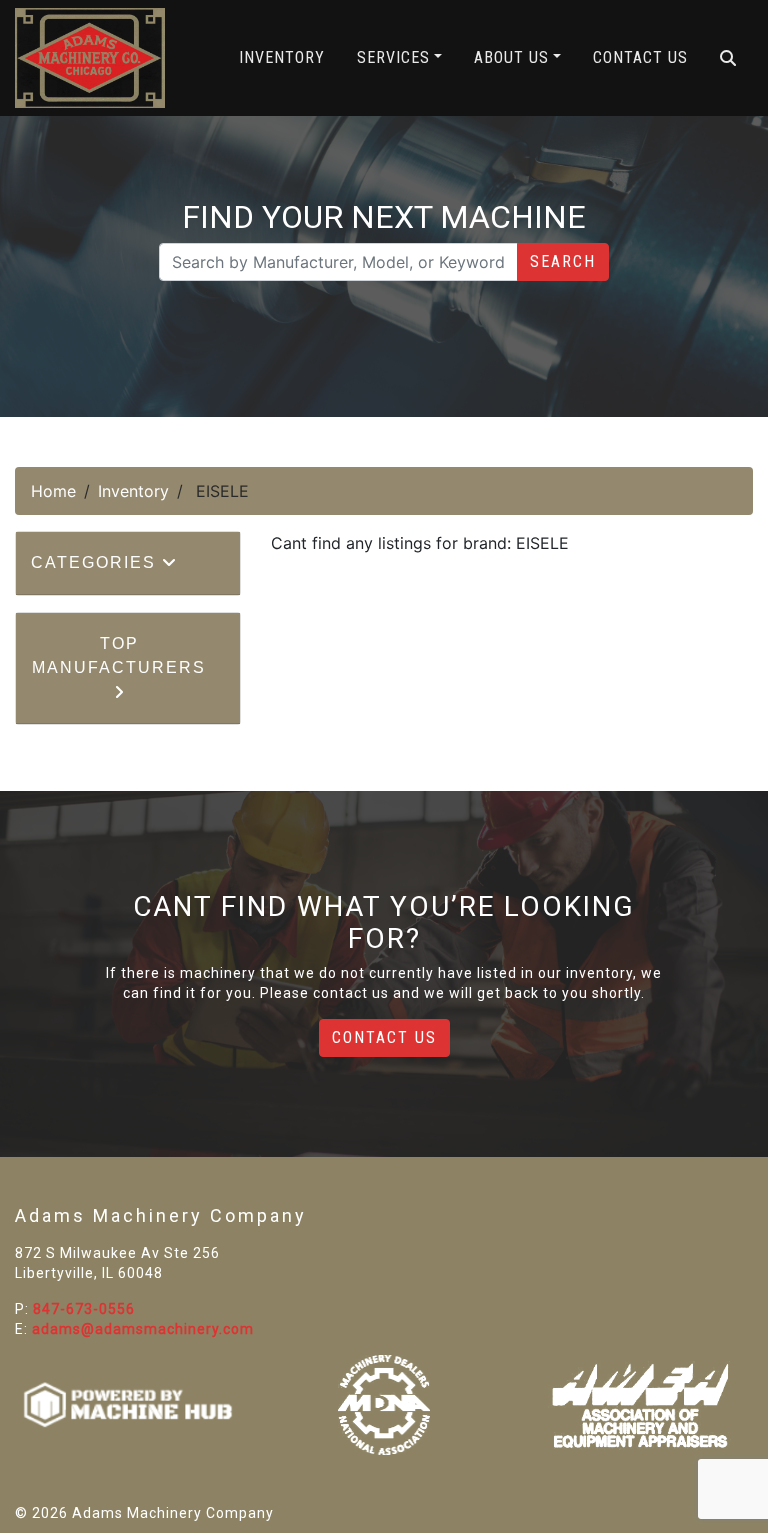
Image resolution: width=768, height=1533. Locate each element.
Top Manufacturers (119, 655)
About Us (511, 57)
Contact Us (640, 57)
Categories (96, 562)
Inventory (282, 57)
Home (53, 491)
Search (563, 261)
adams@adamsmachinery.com (143, 1329)
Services (393, 57)
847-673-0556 (84, 1309)
